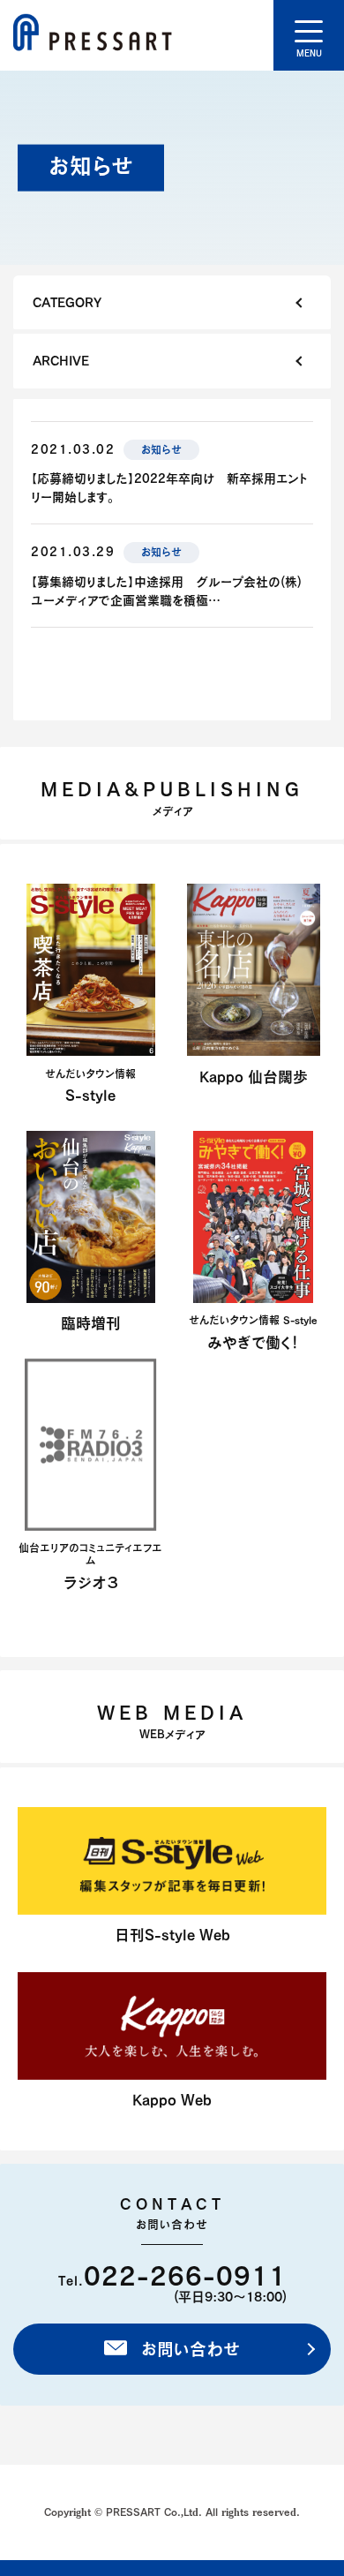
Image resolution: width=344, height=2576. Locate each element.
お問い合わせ (188, 2349)
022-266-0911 (185, 2275)
